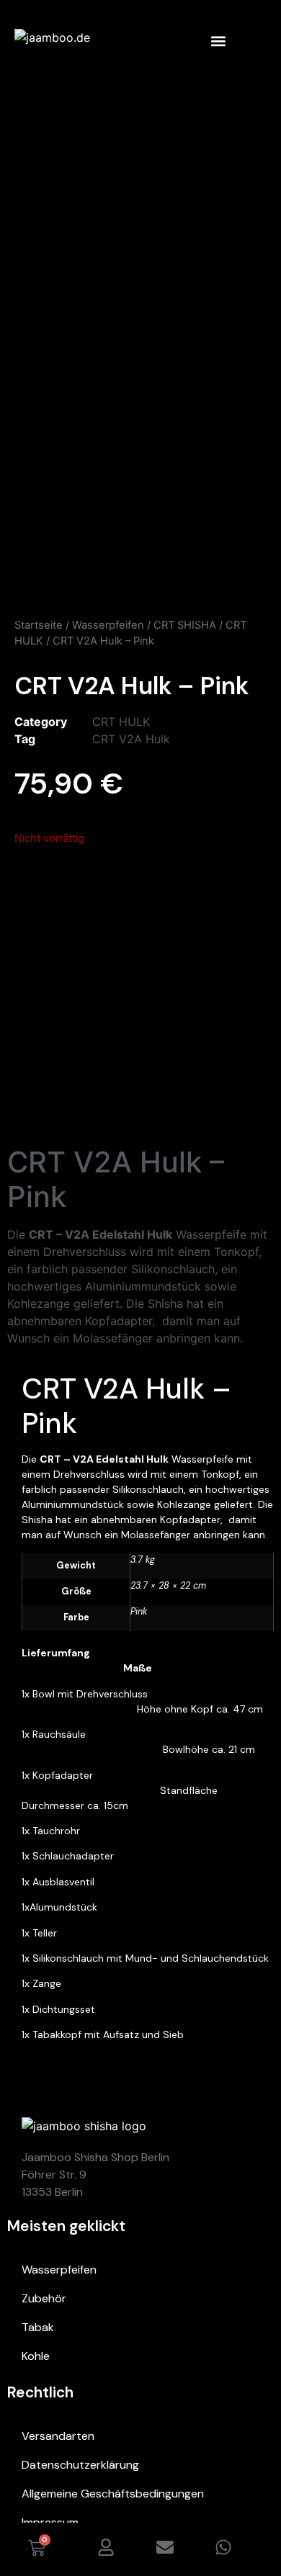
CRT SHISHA (185, 625)
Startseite (39, 625)
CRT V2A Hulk (131, 739)
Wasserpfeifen (108, 625)
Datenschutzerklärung (80, 2465)
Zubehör (44, 2298)
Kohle (36, 2356)
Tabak (38, 2327)
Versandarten (58, 2436)
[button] (218, 41)
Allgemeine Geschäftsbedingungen (113, 2494)
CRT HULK (121, 722)
